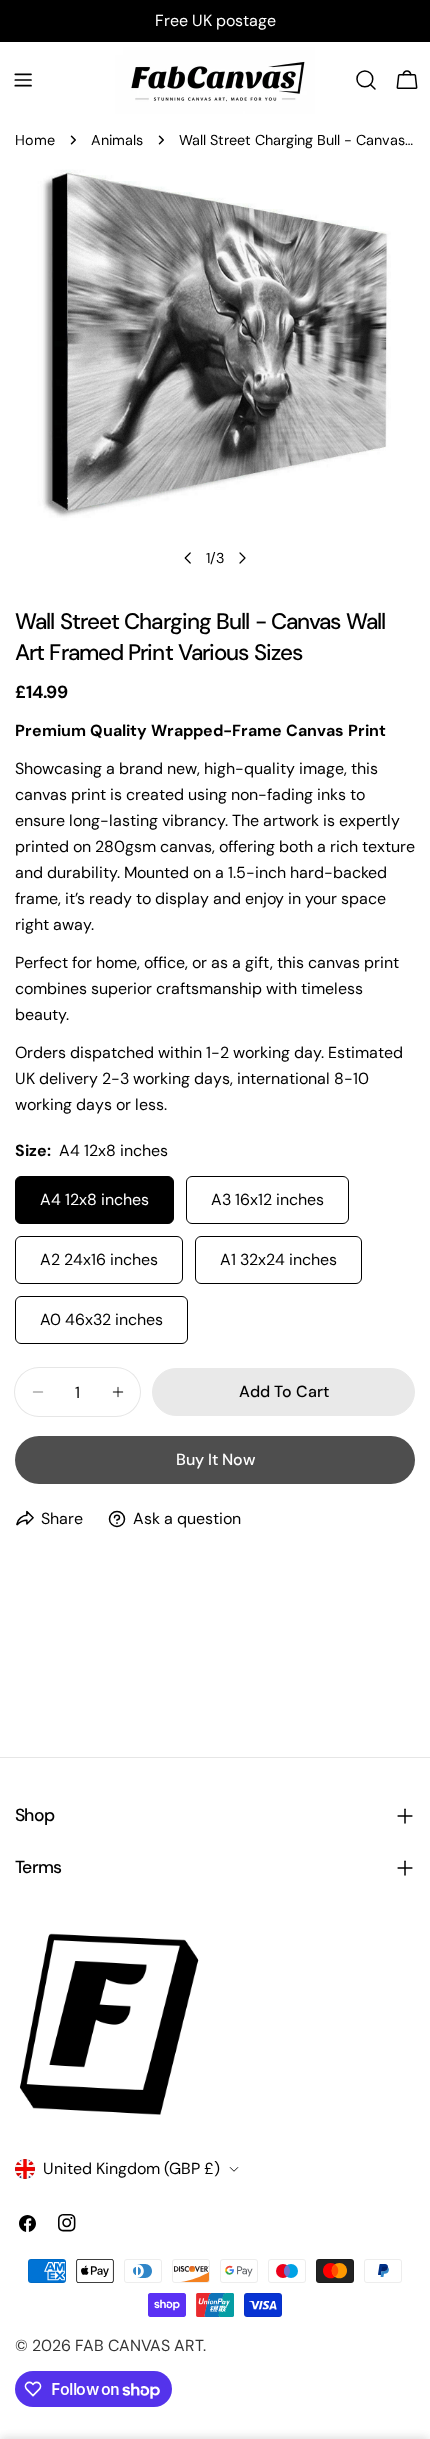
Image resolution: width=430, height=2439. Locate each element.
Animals (117, 140)
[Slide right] (242, 558)
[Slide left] (188, 558)
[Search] (366, 80)
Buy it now (215, 1459)
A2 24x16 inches (99, 1259)
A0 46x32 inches (101, 1319)
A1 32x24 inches (278, 1259)
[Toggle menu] (23, 80)
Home (35, 140)
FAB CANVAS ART (139, 2345)
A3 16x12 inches (267, 1199)
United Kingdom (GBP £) (131, 2168)
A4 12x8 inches (94, 1199)
